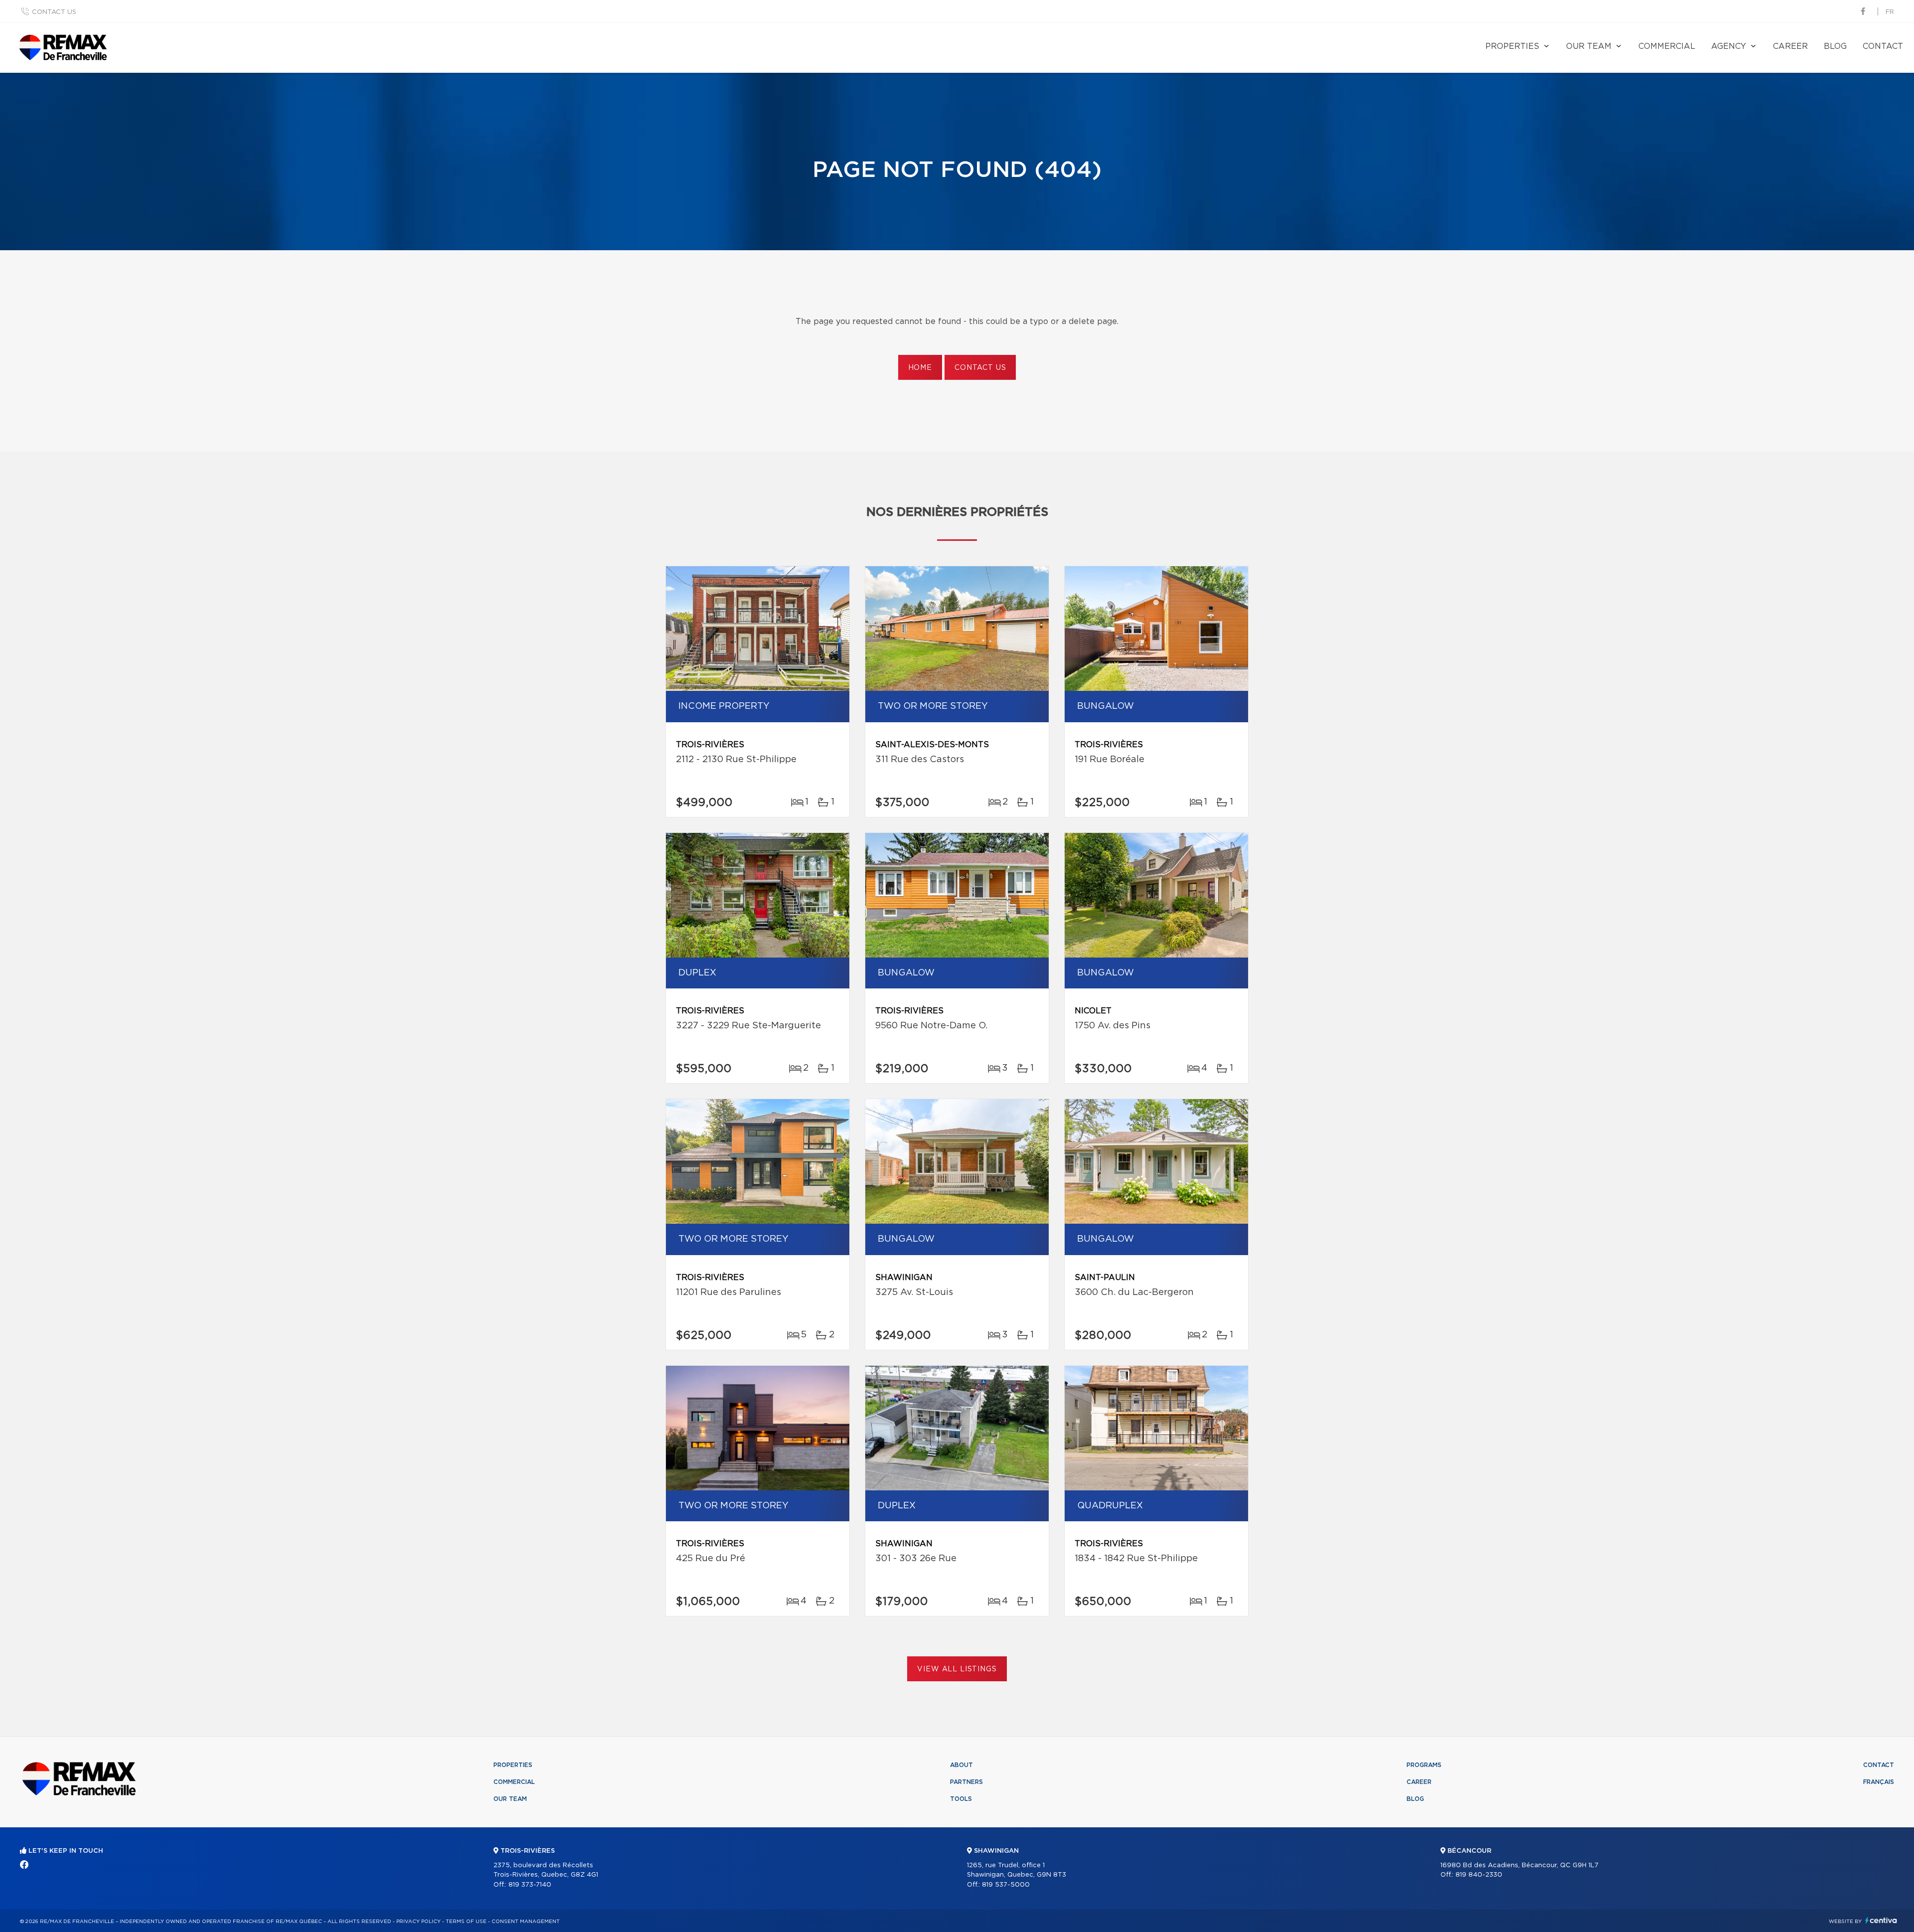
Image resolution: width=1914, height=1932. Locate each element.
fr (1890, 12)
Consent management (526, 1922)
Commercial (1667, 46)
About (961, 1765)
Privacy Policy (418, 1922)
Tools (961, 1799)
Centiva (1881, 1920)
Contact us (54, 12)
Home (920, 368)
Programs (1424, 1765)
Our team (1589, 46)
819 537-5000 (1006, 1885)
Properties (1512, 46)
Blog (1835, 46)
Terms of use (466, 1922)
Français (1879, 1782)
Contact (1883, 46)
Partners (966, 1782)
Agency (1729, 46)
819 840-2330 (1479, 1875)
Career (1790, 46)
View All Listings (957, 1669)
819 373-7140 (530, 1885)
